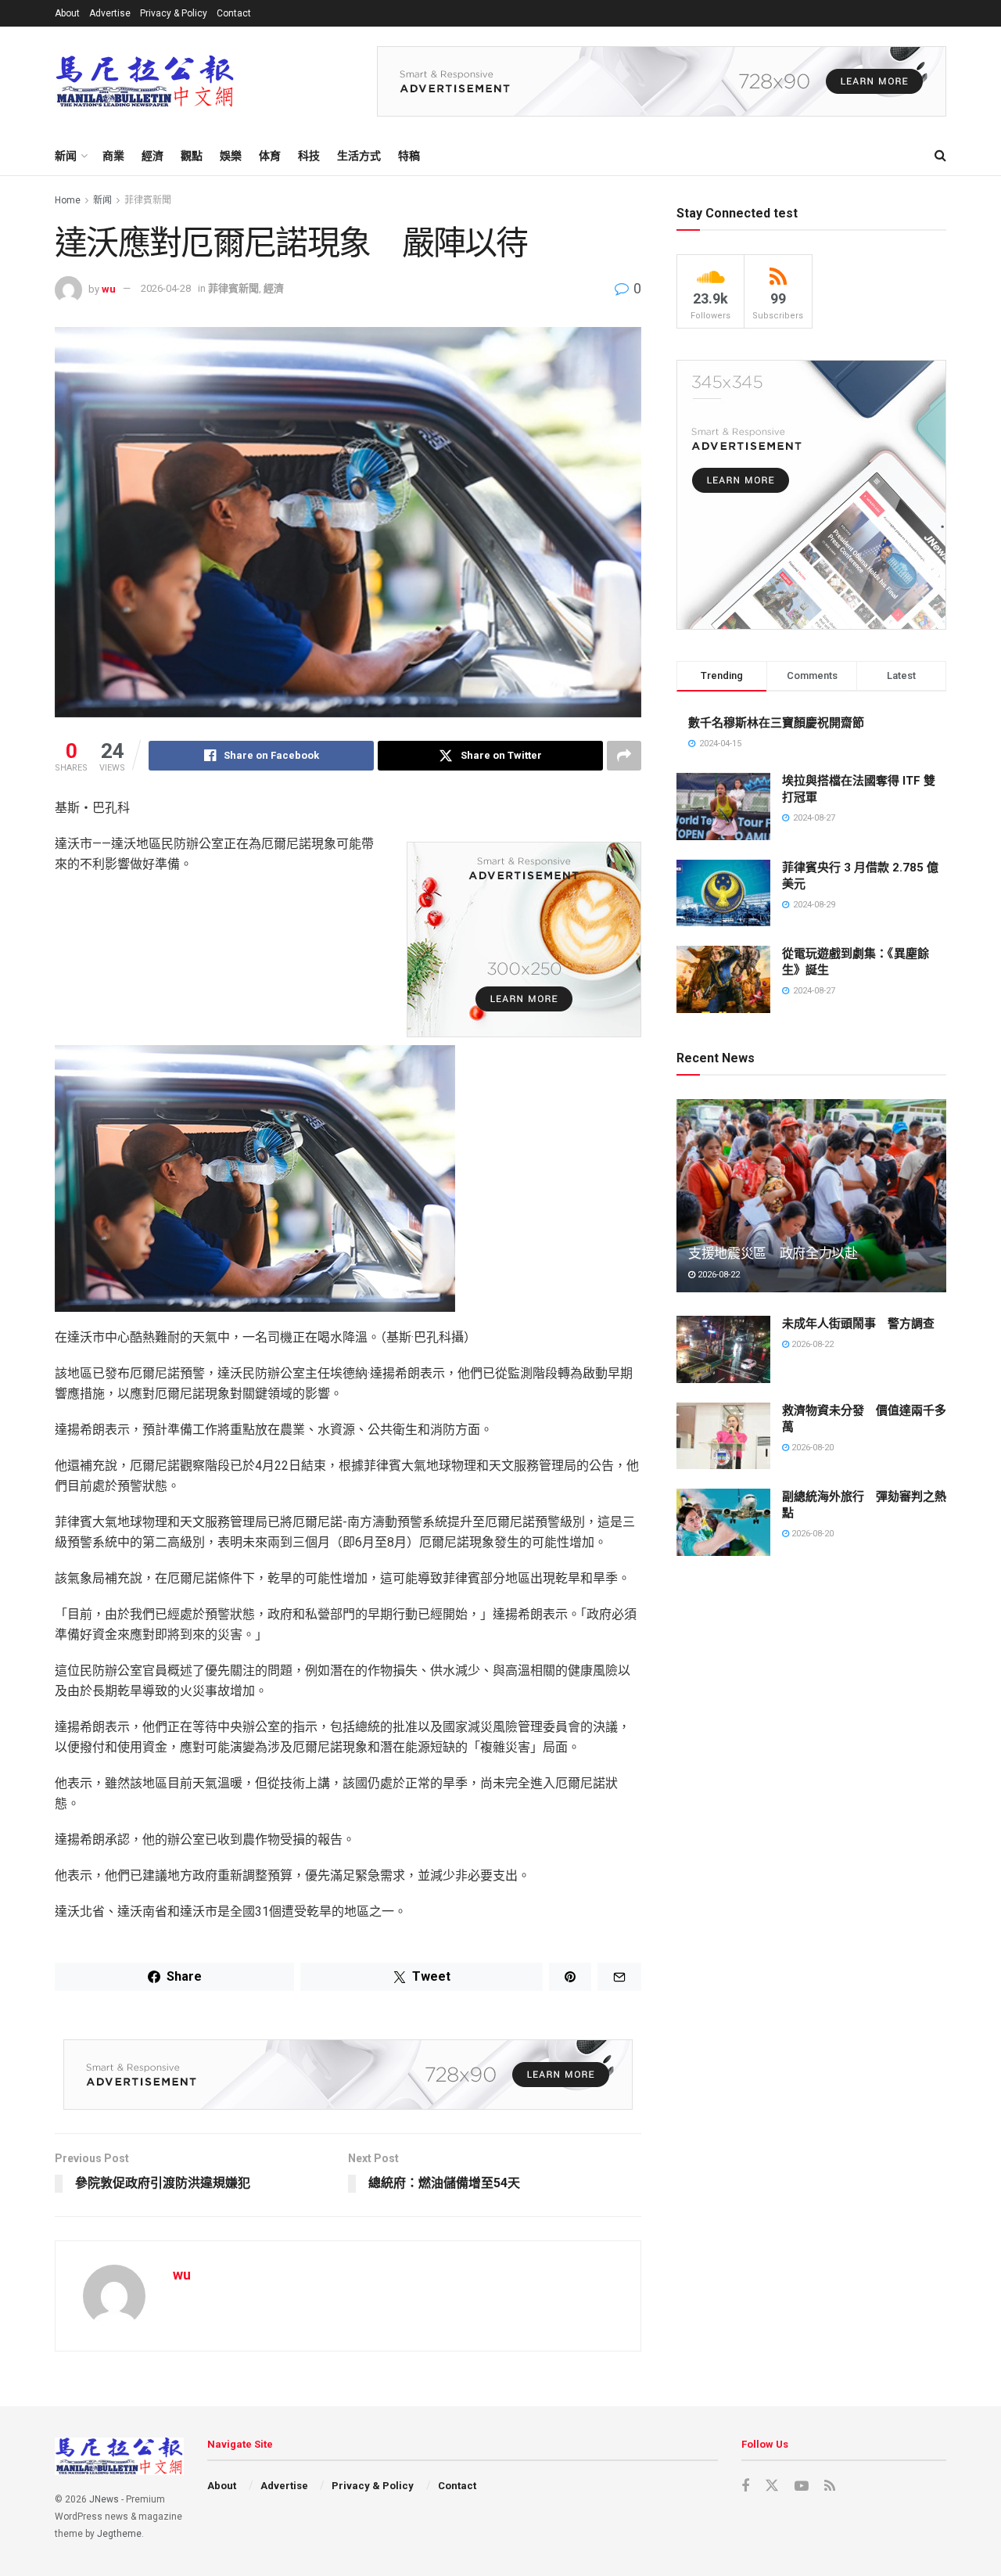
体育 (270, 156)
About (67, 13)
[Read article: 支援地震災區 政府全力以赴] (811, 1196)
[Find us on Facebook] (745, 2486)
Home (68, 200)
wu (109, 288)
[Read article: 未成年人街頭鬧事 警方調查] (723, 1349)
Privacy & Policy (174, 13)
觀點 (192, 156)
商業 (113, 156)
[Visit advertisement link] (662, 81)
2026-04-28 (166, 288)
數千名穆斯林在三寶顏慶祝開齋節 (776, 723)
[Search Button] (940, 156)
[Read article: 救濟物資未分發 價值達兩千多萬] (723, 1436)
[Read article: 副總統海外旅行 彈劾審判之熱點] (723, 1522)
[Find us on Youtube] (802, 2486)
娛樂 (231, 156)
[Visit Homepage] (145, 82)
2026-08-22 (718, 1275)
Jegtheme (119, 2534)
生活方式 (359, 156)
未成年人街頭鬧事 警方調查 (858, 1324)
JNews (104, 2499)
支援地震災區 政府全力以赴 (773, 1253)
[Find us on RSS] (830, 2486)
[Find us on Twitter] (772, 2486)
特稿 (409, 156)
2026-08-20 (811, 1448)
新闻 (66, 156)
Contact (234, 13)
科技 (309, 156)
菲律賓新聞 (148, 200)
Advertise (110, 13)
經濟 (152, 156)
